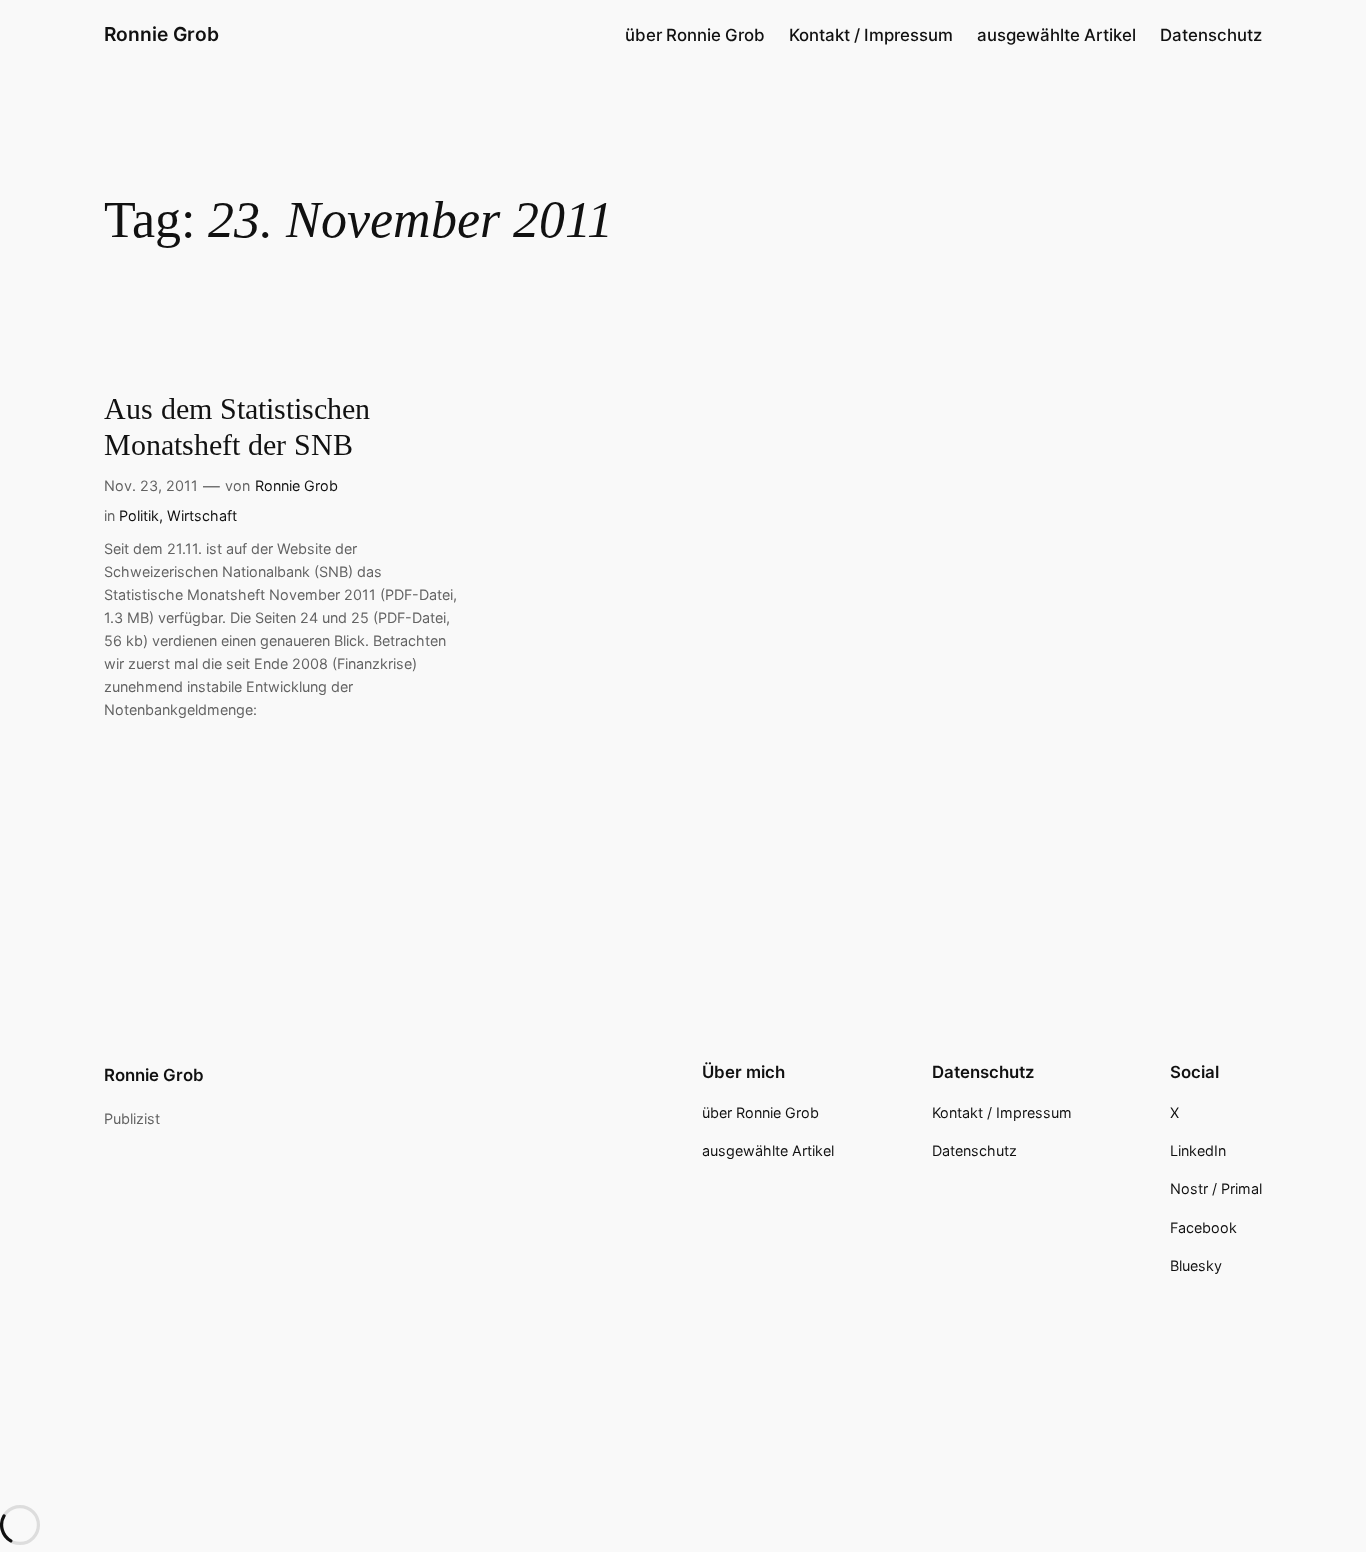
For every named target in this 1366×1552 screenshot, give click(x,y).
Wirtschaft (202, 515)
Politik (139, 515)
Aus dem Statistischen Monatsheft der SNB (237, 427)
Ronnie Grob (161, 34)
